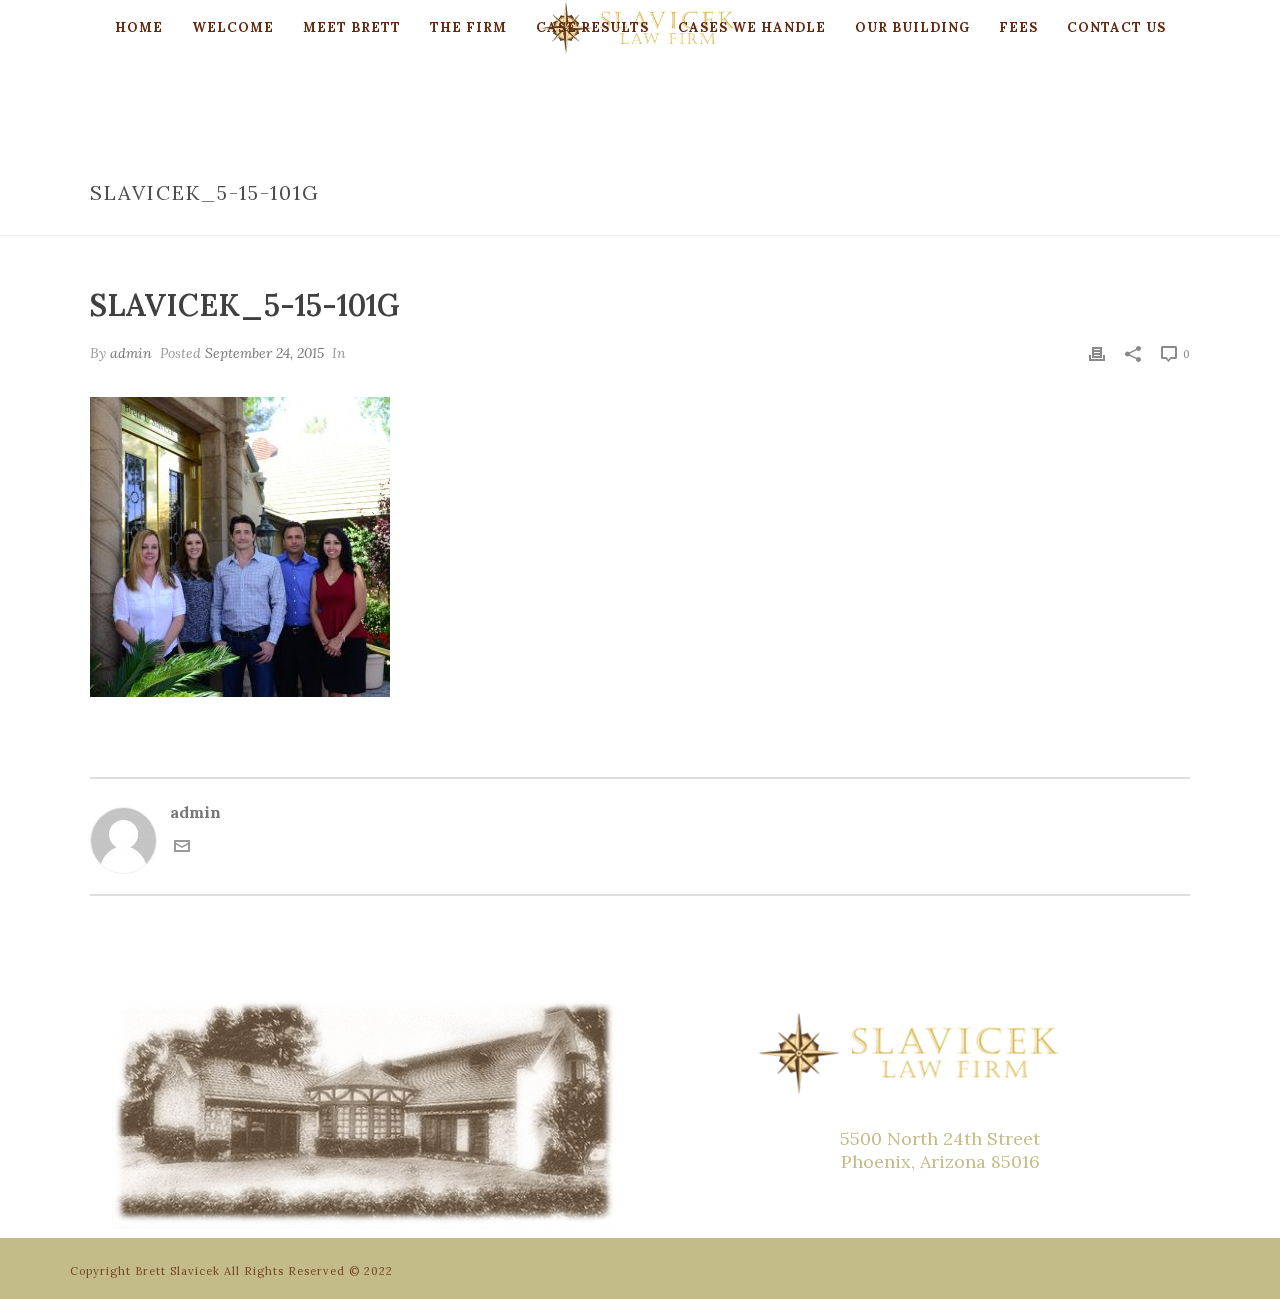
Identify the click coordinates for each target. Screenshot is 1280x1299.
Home (139, 27)
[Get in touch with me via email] (182, 848)
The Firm (468, 27)
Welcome (233, 27)
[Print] (1097, 352)
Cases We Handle (752, 27)
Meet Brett (352, 27)
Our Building (912, 27)
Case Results (592, 27)
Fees (1018, 27)
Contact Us (1116, 27)
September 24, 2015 (264, 353)
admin (131, 353)
